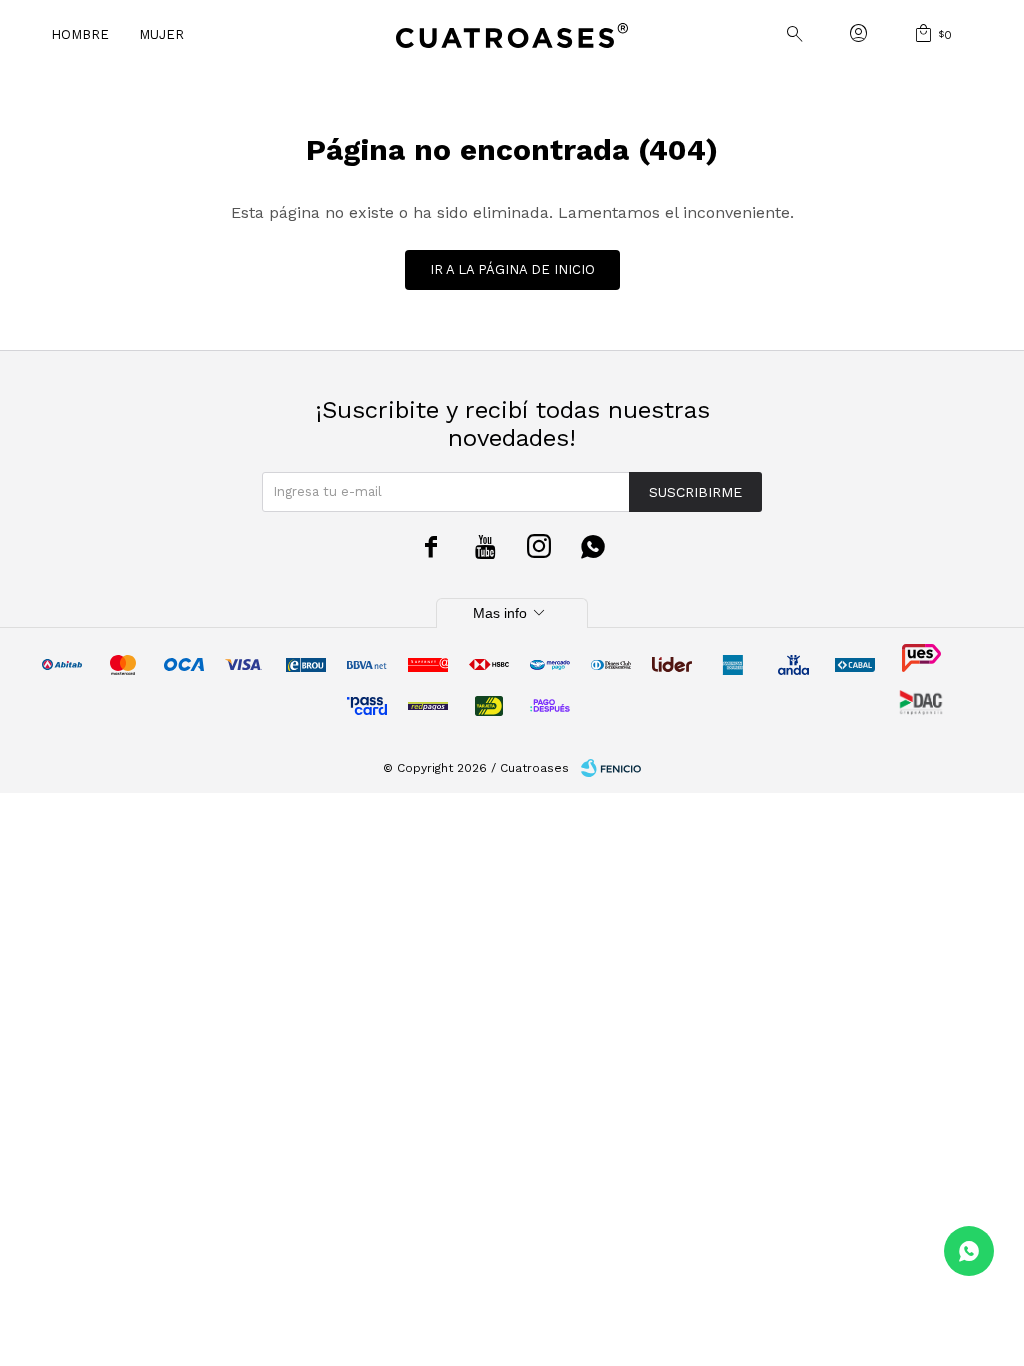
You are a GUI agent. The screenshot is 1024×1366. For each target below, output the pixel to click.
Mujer (161, 34)
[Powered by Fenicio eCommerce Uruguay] (611, 768)
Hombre (80, 34)
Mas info (512, 613)
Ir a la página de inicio (512, 269)
